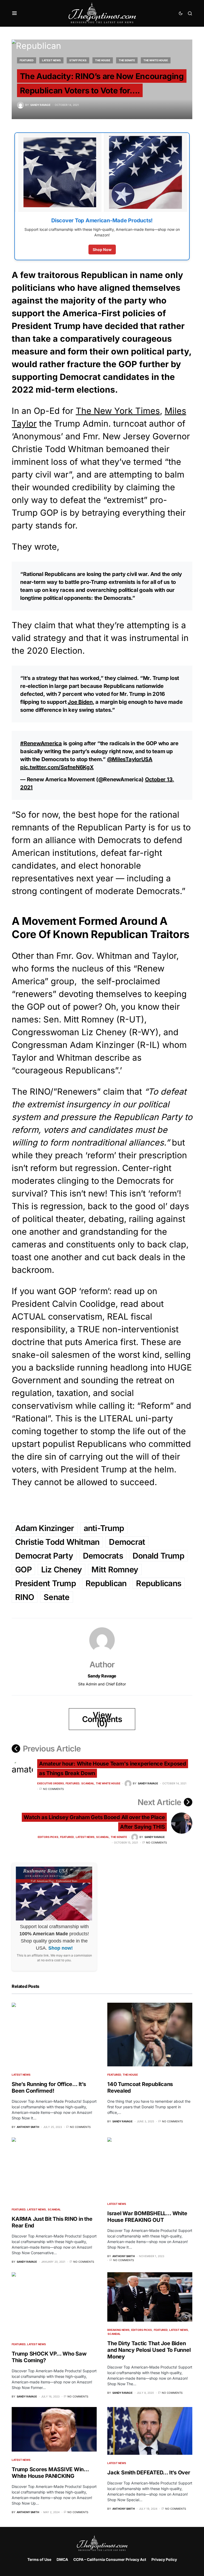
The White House (156, 60)
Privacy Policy (164, 2559)
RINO (25, 1597)
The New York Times (118, 411)
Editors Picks (48, 1837)
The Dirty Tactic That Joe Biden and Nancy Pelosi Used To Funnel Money (149, 2350)
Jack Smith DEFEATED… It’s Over (149, 2473)
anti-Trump (104, 1528)
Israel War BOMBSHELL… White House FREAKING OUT (147, 2217)
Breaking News (118, 2330)
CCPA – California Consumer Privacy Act (110, 2559)
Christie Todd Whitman (57, 1542)
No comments (53, 1789)
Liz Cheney (62, 1569)
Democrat (127, 1542)
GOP (23, 1569)
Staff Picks (78, 60)
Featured (27, 60)
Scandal (88, 1783)
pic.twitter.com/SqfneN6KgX (57, 767)
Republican (106, 1583)
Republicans (159, 1583)
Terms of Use (39, 2559)
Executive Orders (51, 1783)
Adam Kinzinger (45, 1528)
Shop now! (61, 1948)
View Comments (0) (102, 1719)
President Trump (46, 1583)
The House (103, 60)
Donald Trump (158, 1556)
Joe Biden (80, 702)
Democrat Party (44, 1556)
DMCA (62, 2559)
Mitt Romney (115, 1569)
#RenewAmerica (41, 743)
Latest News (51, 60)
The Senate (127, 60)
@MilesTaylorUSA (130, 759)
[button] (14, 13)
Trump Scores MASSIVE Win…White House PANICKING (50, 2473)
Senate (57, 1597)
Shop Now (102, 250)
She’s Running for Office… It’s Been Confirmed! (49, 2087)
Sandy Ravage (102, 1676)
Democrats (103, 1556)
